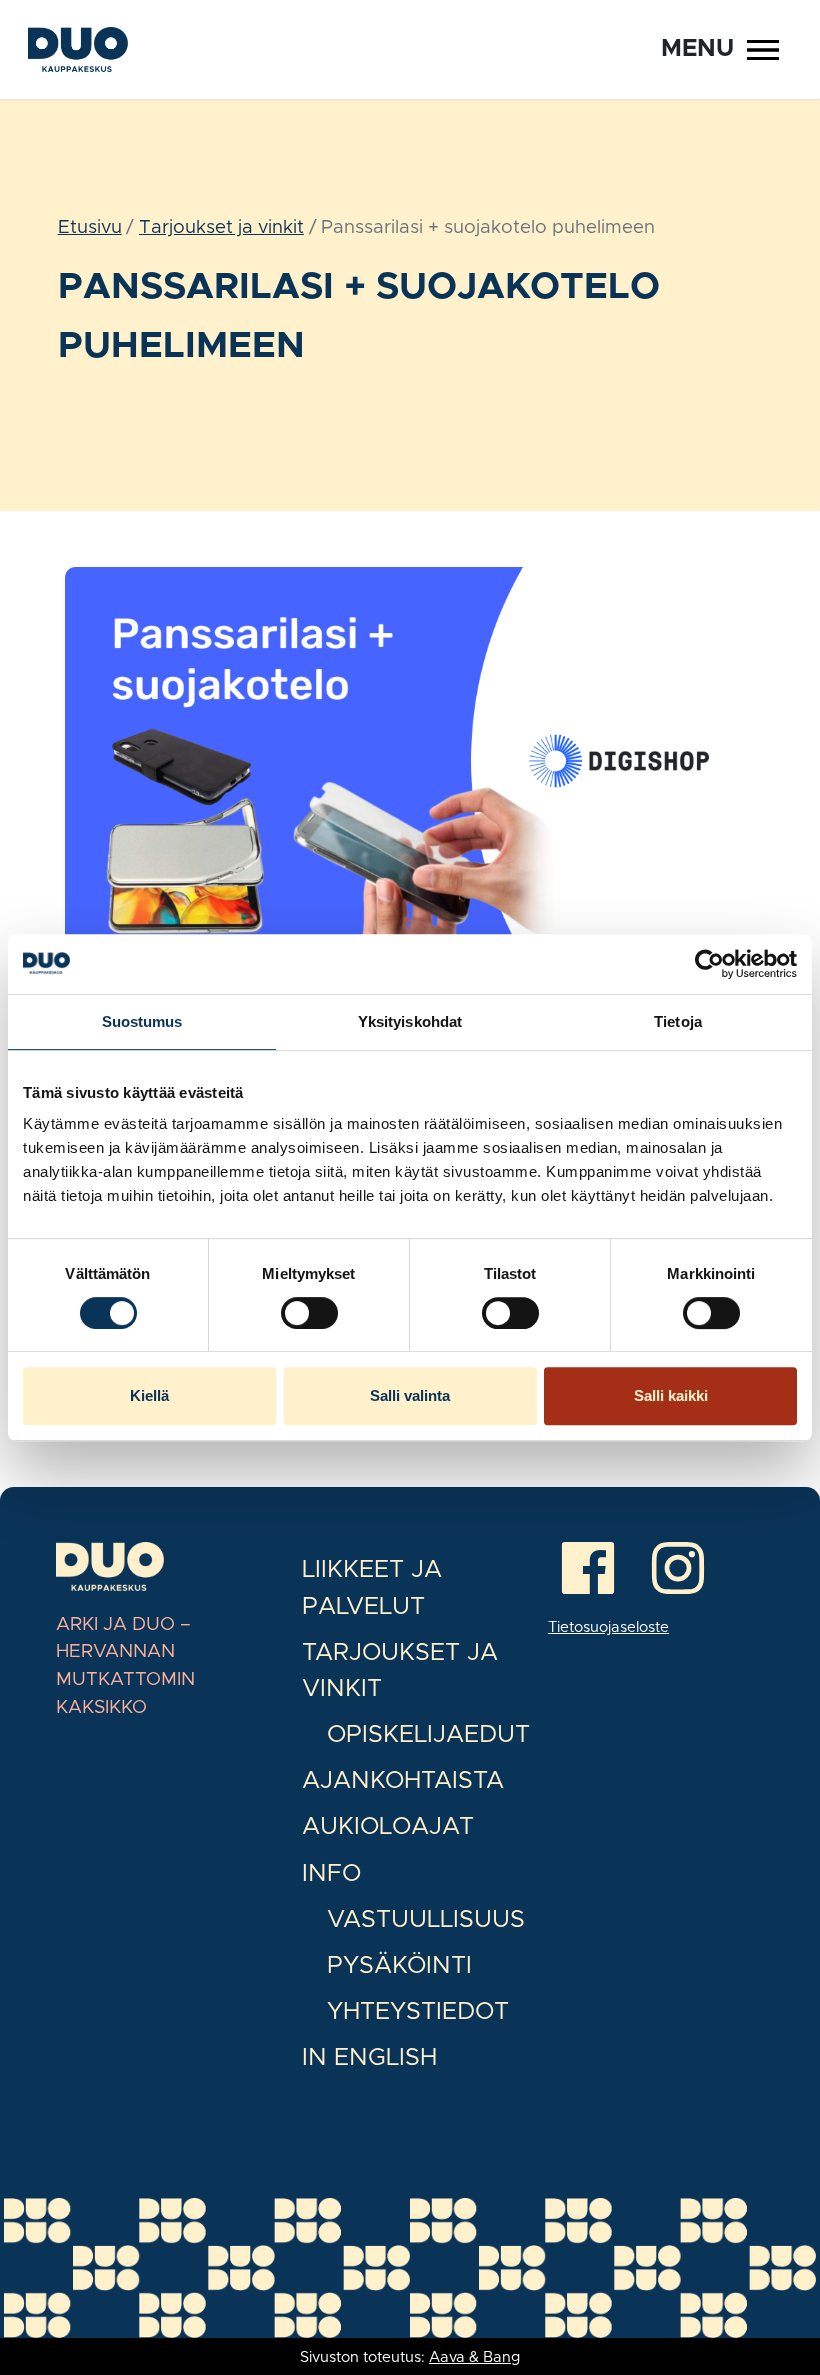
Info (331, 1874)
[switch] (309, 1313)
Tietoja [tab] (678, 1021)
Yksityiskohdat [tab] (410, 1021)
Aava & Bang (474, 2357)
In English (369, 2058)
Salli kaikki (671, 1395)
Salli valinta (410, 1395)
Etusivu (90, 227)
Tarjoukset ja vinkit (221, 227)
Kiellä (149, 1395)
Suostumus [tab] (142, 1021)
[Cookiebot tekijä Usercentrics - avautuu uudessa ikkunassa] (709, 964)
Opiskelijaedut (428, 1735)
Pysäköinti (399, 1966)
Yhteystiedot (418, 2012)
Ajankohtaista (403, 1781)
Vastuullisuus (426, 1920)
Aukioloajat (388, 1827)
